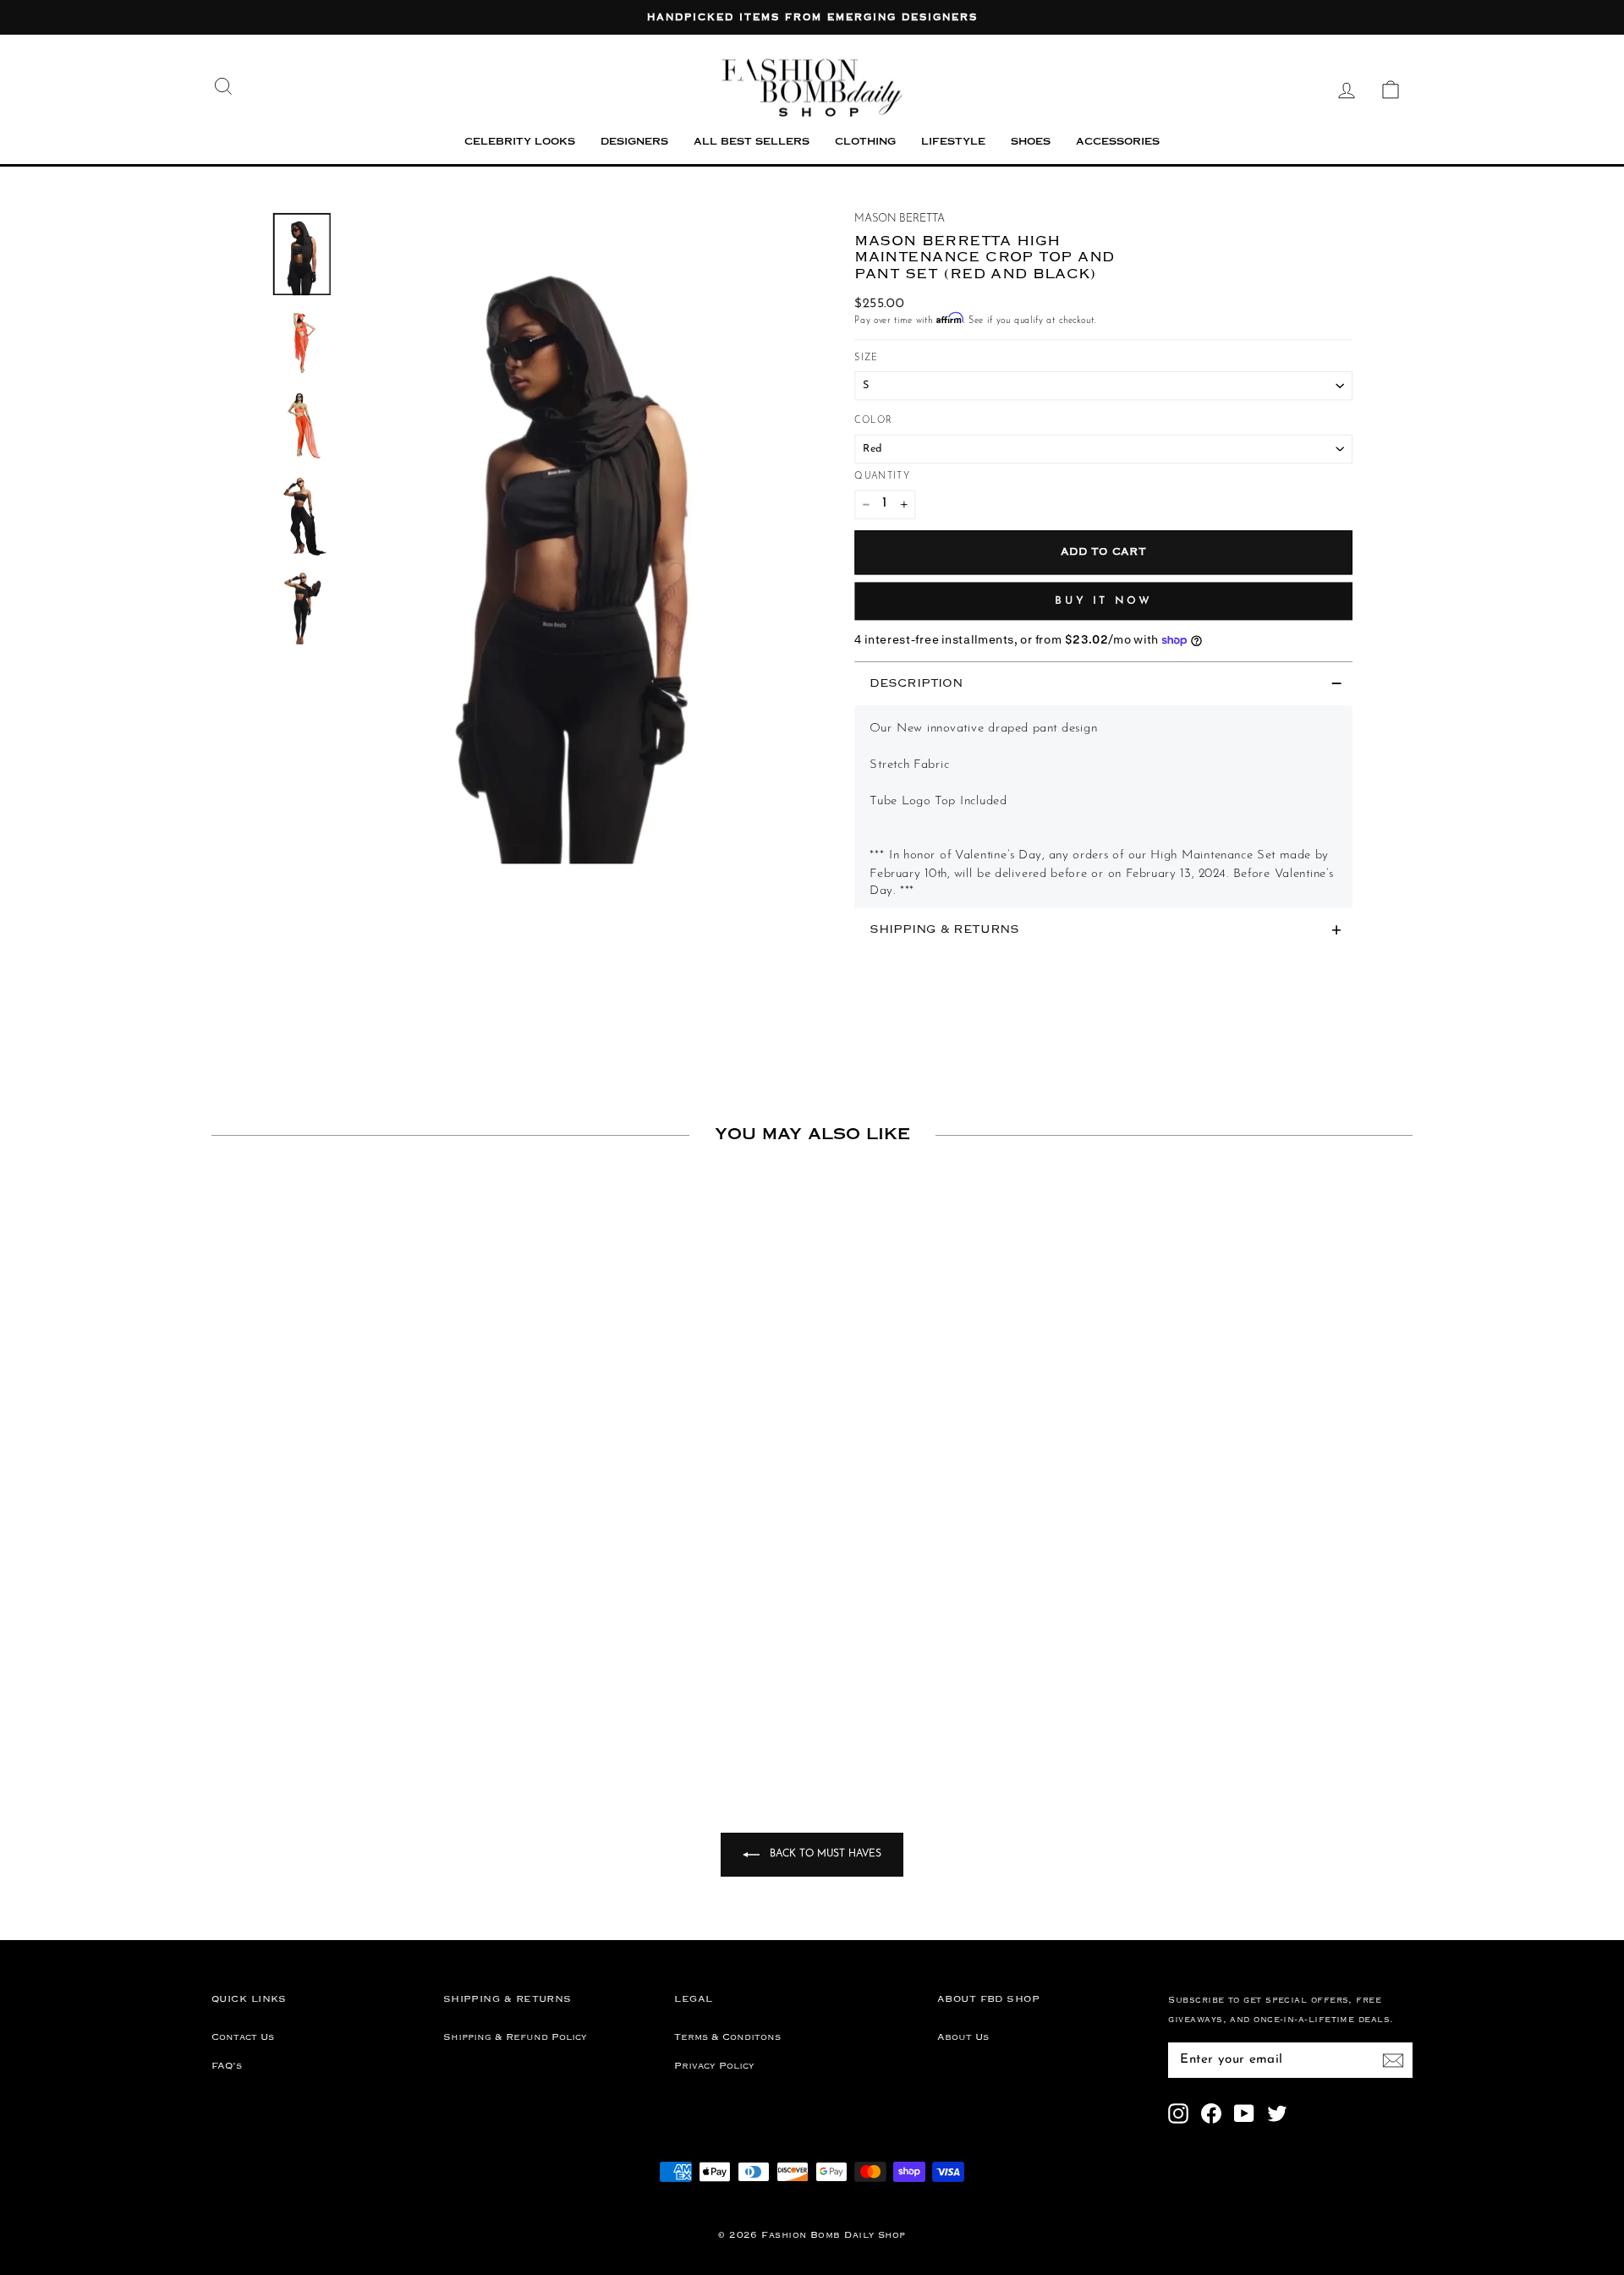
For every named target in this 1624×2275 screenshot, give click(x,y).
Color (873, 421)
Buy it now (1103, 600)
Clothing (865, 143)
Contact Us (243, 2037)
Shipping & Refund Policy (515, 2037)
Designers (634, 143)
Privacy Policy (714, 2066)
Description (916, 683)
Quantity (882, 477)
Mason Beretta (900, 219)
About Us (963, 2037)
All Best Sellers (752, 143)
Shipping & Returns (944, 930)
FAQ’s (227, 2066)
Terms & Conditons (727, 2037)
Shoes (1031, 143)
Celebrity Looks (520, 143)
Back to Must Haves (824, 1854)
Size (866, 357)
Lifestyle (953, 143)
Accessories (1118, 143)
